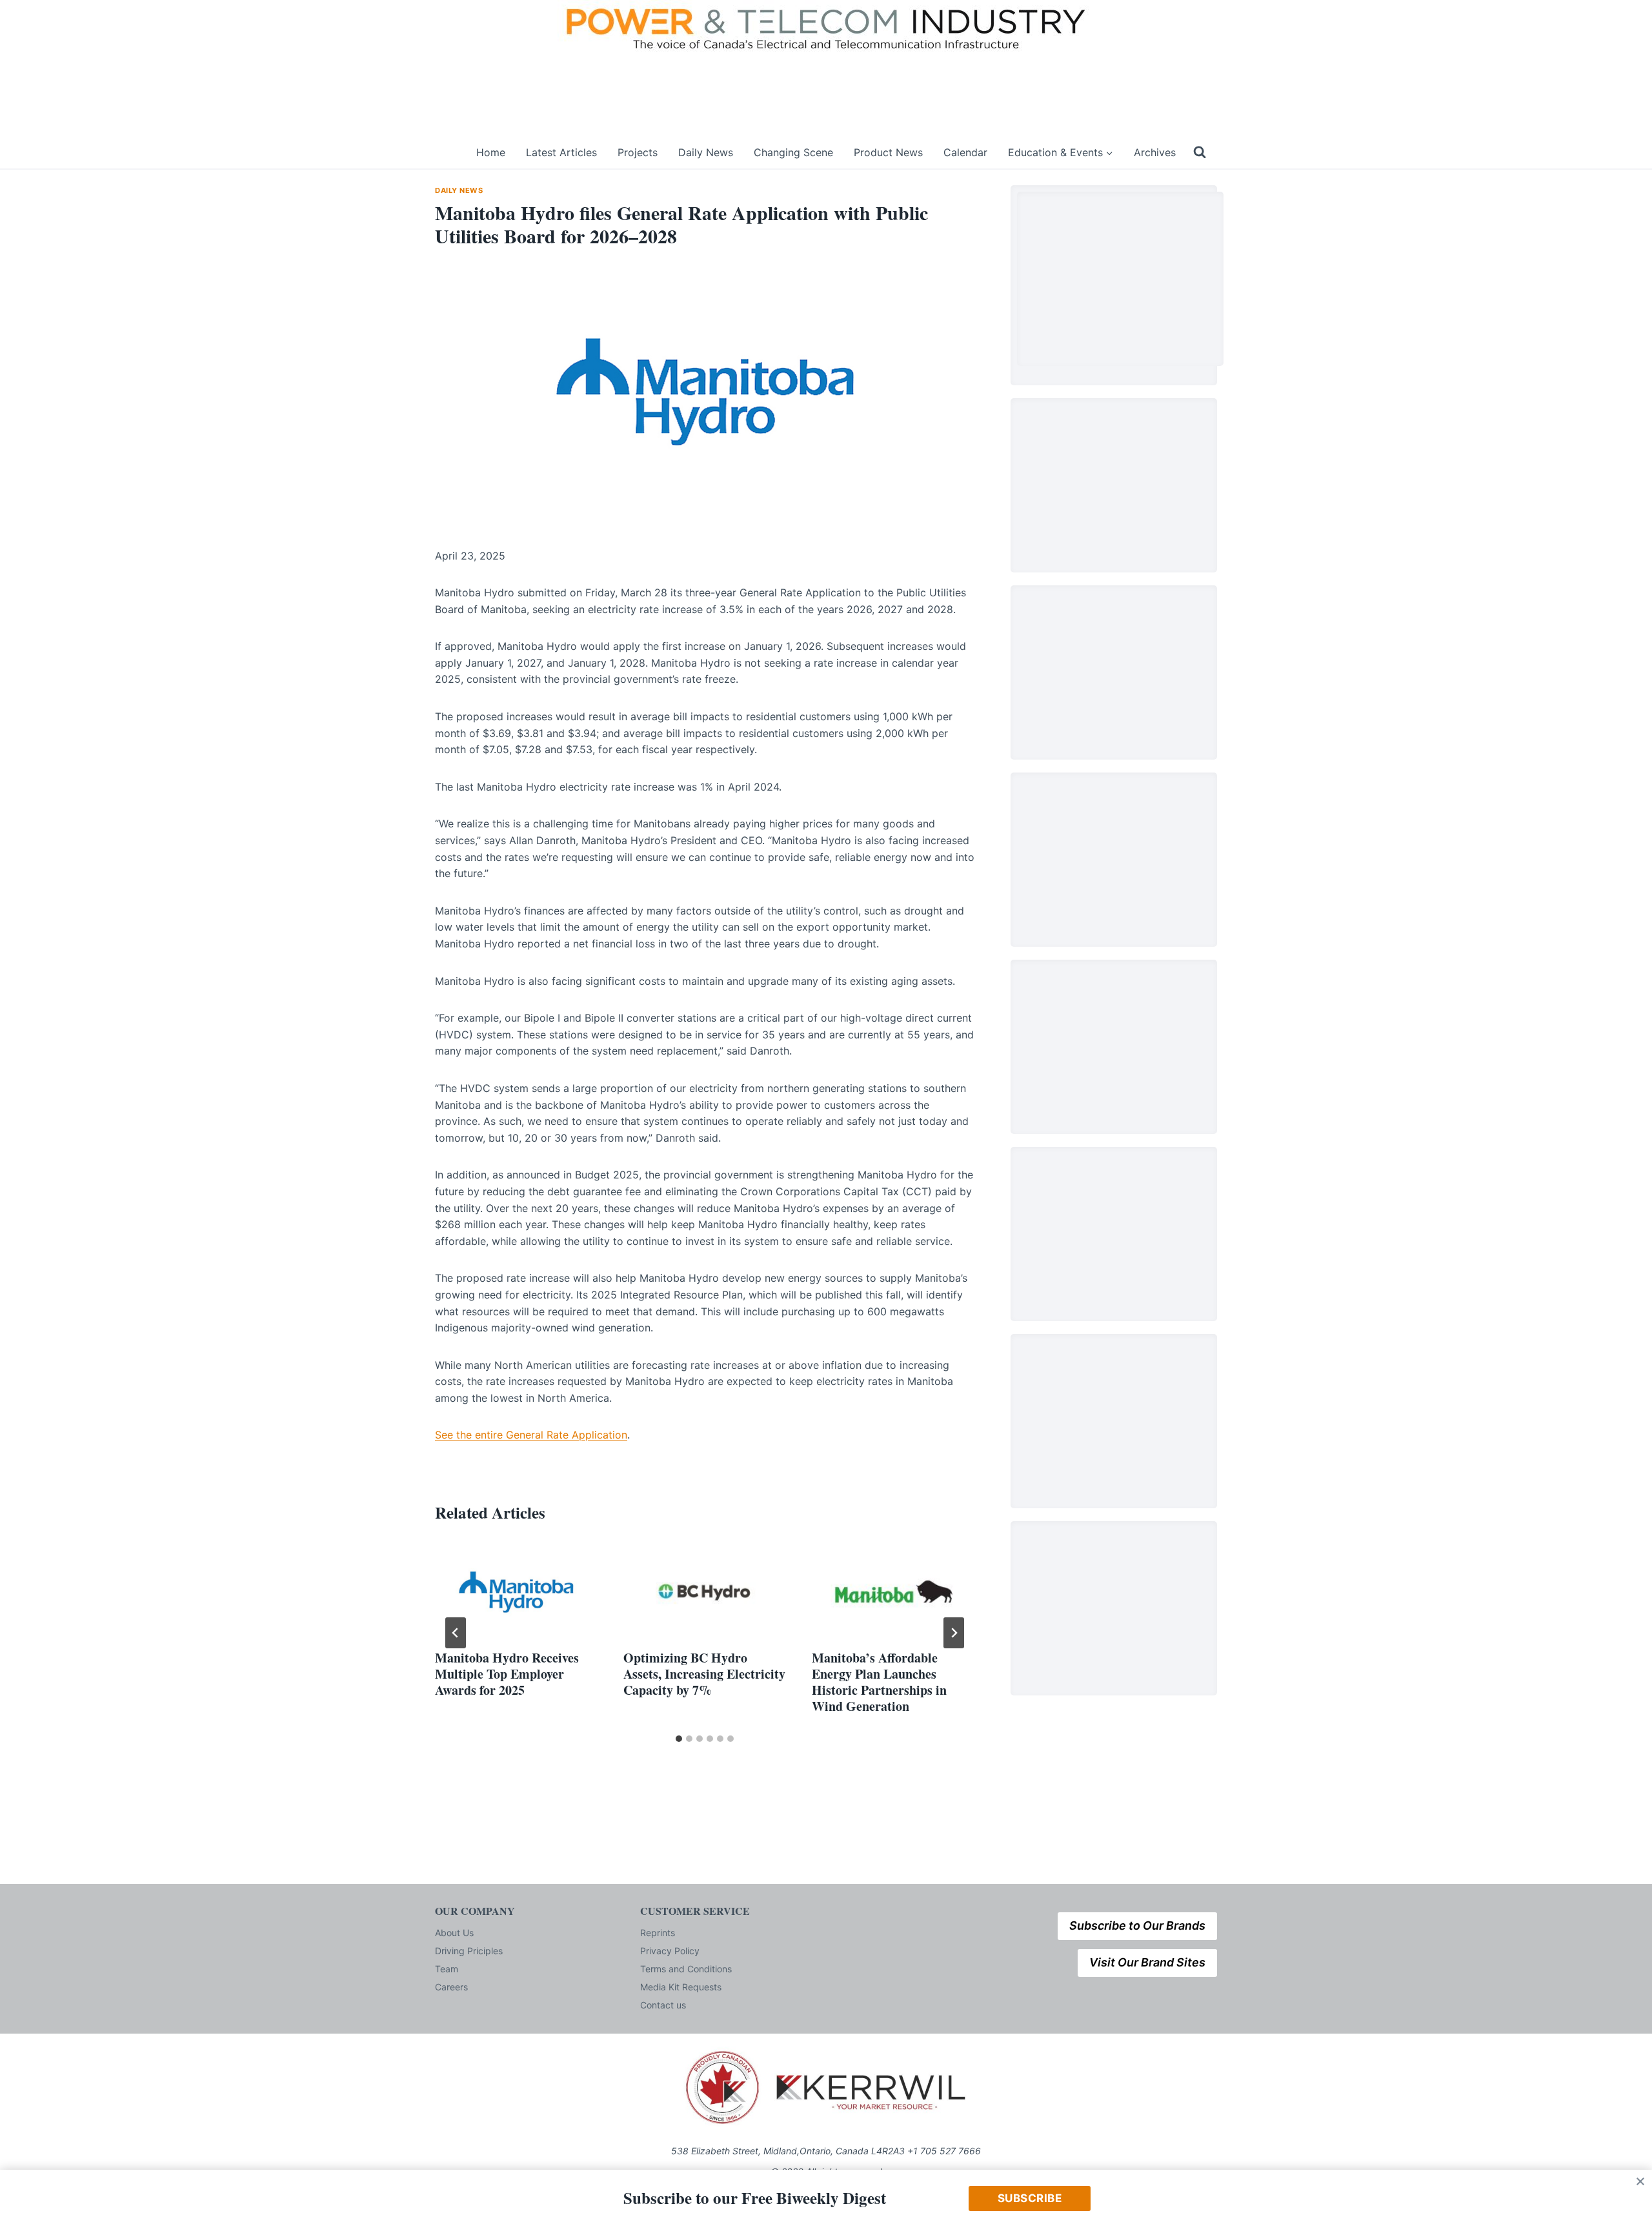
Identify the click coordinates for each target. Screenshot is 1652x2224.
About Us (454, 1933)
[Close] (1640, 2181)
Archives (1155, 152)
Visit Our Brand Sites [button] (1147, 1962)
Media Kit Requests (681, 1987)
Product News (888, 152)
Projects (638, 152)
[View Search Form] (1200, 152)
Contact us (663, 2005)
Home (491, 152)
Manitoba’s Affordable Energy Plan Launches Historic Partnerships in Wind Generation (879, 1682)
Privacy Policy (670, 1951)
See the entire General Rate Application (531, 1435)
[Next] (954, 1633)
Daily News (706, 152)
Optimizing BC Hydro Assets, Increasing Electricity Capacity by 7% (704, 1674)
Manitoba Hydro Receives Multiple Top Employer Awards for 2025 (507, 1674)
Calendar (965, 152)
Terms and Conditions (686, 1969)
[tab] (679, 1739)
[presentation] (516, 1592)
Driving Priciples (469, 1951)
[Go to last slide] (456, 1633)
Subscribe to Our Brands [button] (1137, 1926)
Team (447, 1969)
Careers (451, 1987)
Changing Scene (793, 152)
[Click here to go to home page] (447, 153)
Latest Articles (561, 152)
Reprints (658, 1933)
